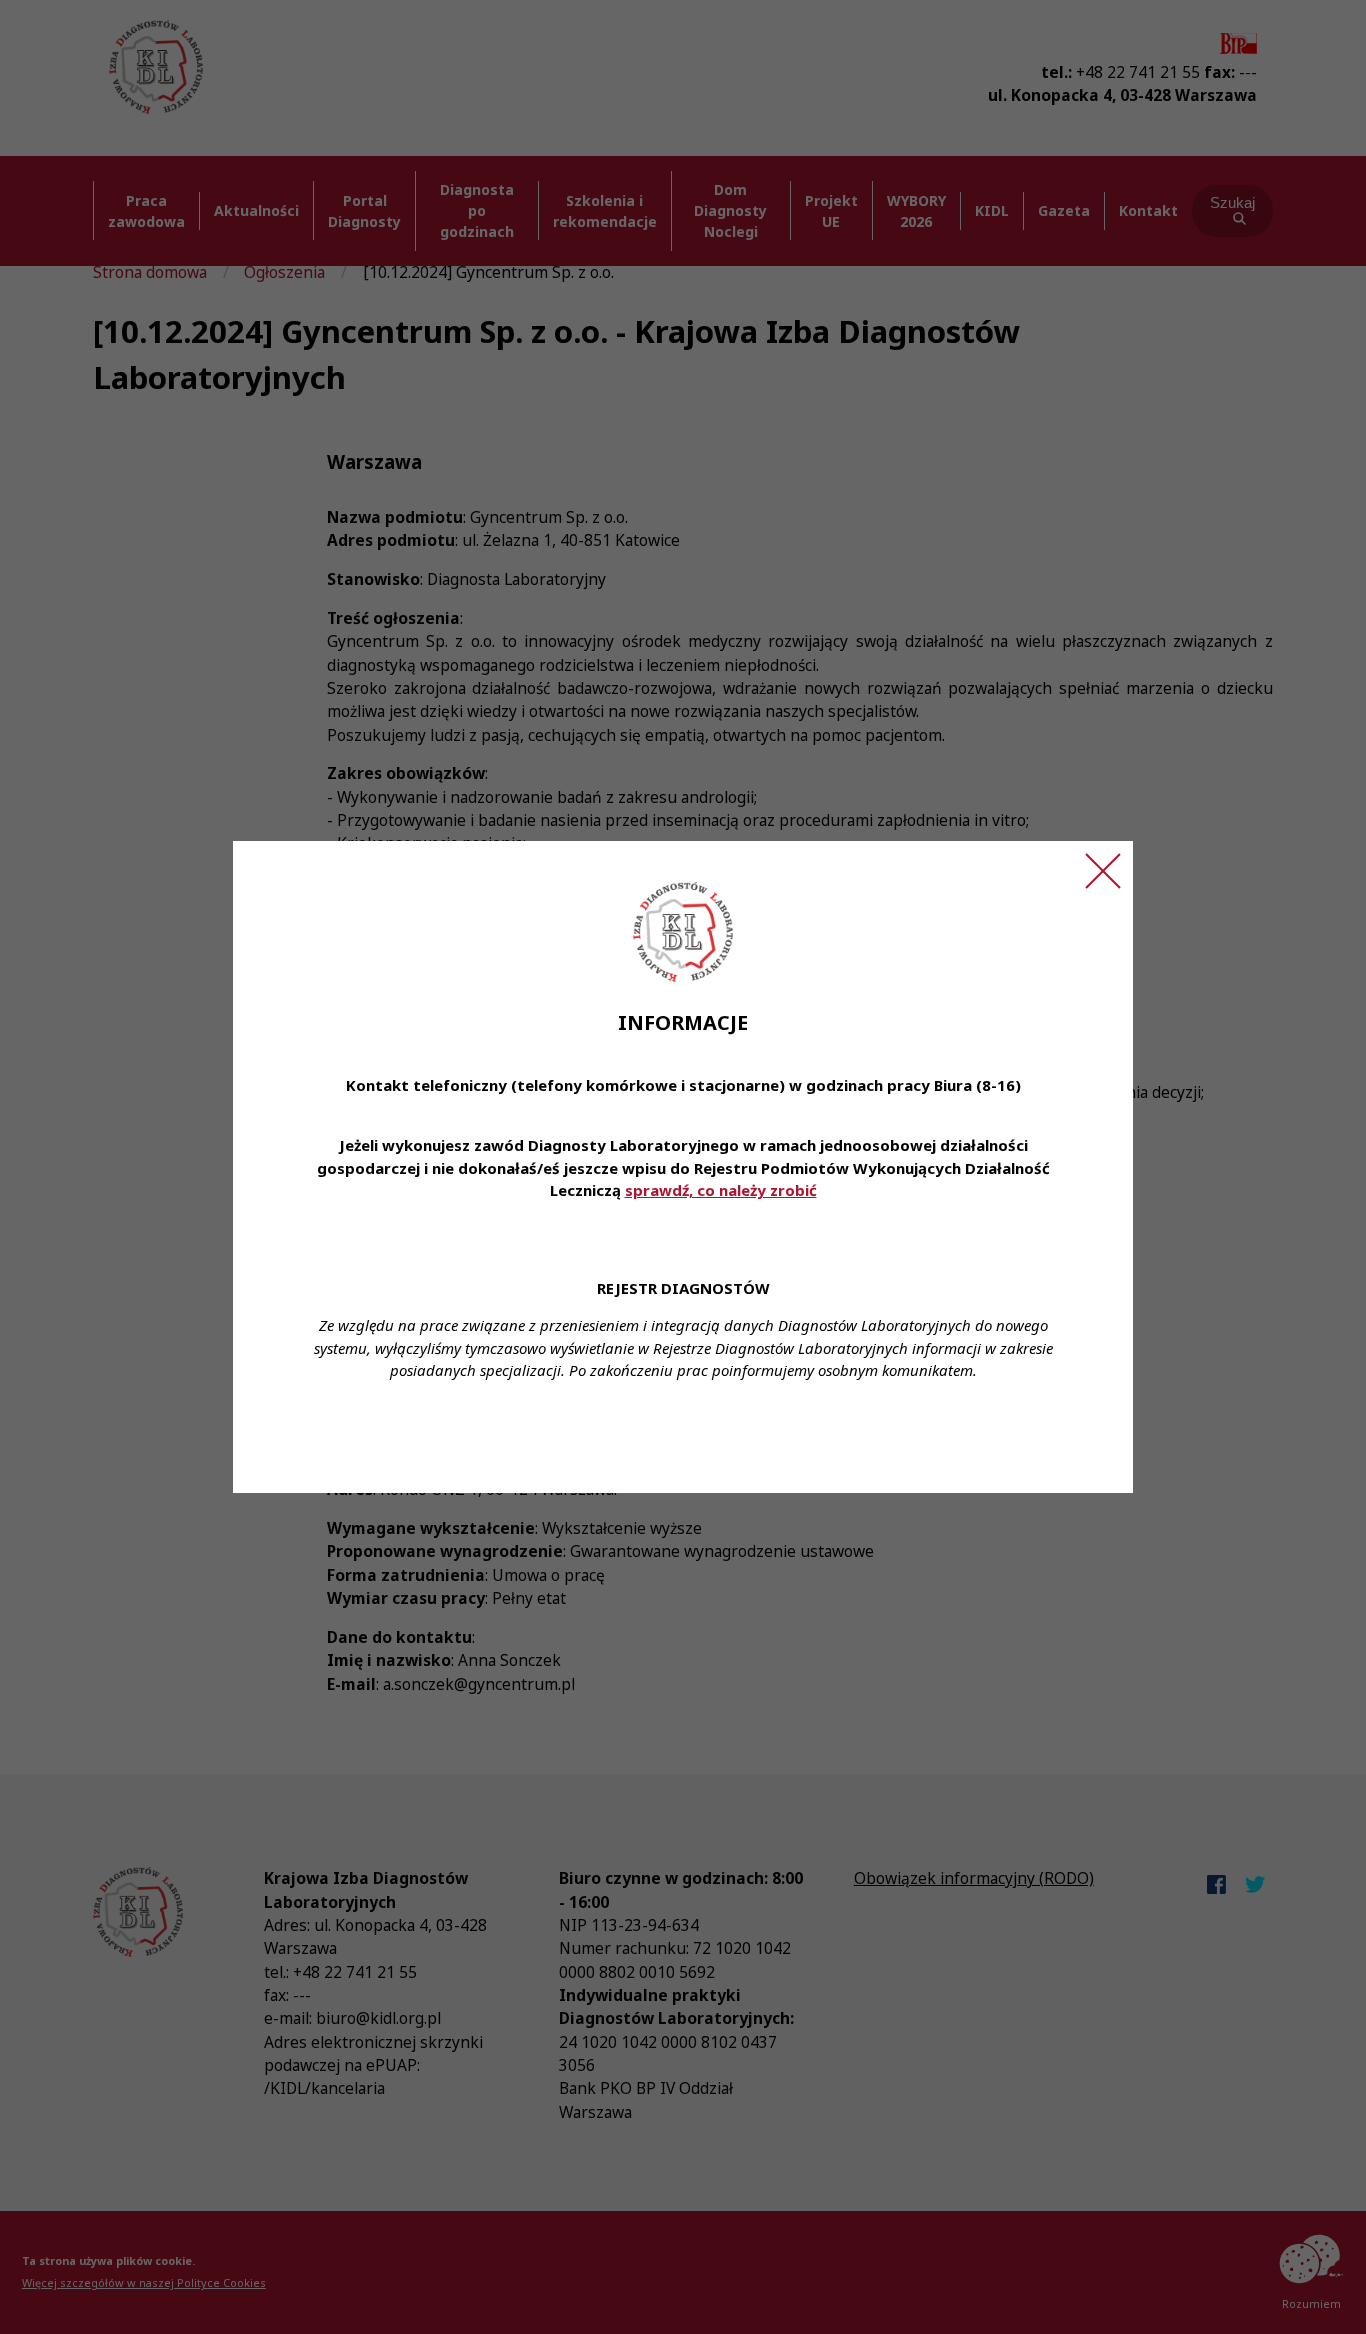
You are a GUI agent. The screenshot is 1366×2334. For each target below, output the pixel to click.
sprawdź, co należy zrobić (721, 1190)
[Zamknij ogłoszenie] (1103, 871)
